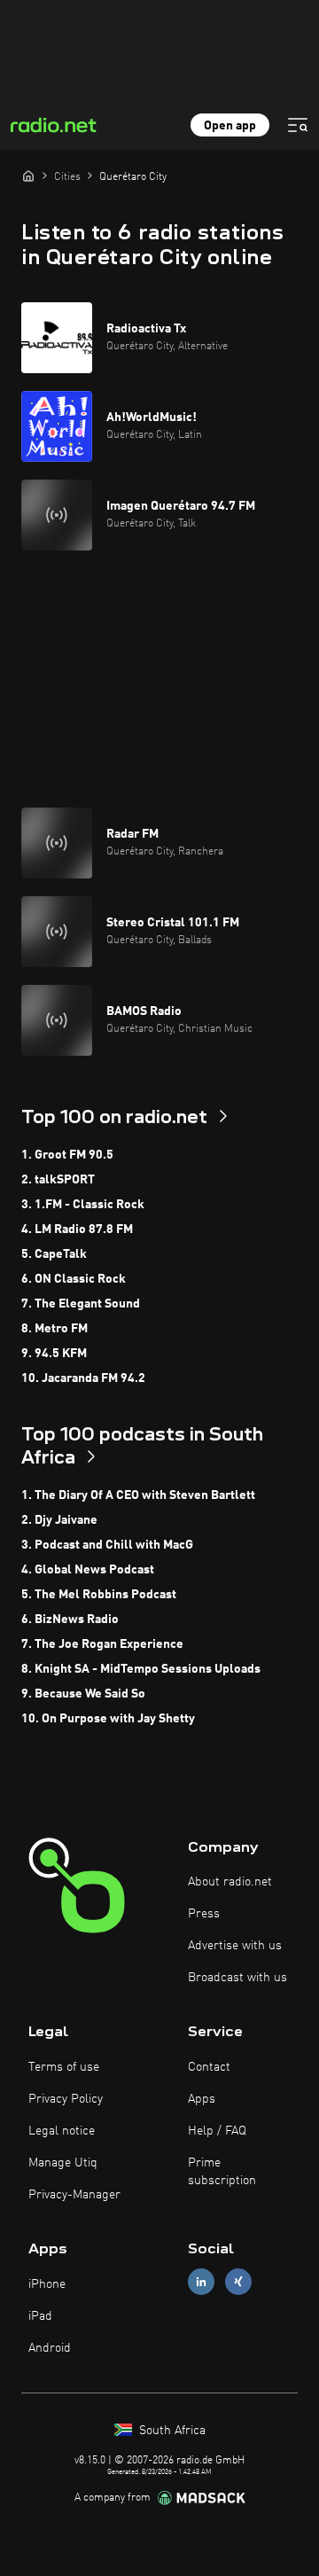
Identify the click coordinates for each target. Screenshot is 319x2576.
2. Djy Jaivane (59, 1520)
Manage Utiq (63, 2163)
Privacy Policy (66, 2099)
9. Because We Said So (83, 1694)
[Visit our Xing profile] (238, 2282)
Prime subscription (222, 2172)
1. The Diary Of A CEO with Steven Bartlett (138, 1495)
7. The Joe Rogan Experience (102, 1644)
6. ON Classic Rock (74, 1279)
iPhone (47, 2284)
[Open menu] (298, 125)
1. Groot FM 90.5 (67, 1155)
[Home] (28, 176)
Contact (209, 2067)
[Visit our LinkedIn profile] (201, 2282)
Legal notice (62, 2131)
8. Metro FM (54, 1329)
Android (50, 2348)
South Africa (171, 2431)
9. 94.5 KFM (54, 1354)
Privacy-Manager (74, 2195)
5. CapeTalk (54, 1254)
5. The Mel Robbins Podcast (99, 1595)
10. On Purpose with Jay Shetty (108, 1719)
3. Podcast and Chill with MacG (107, 1545)
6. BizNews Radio (70, 1620)
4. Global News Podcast (88, 1570)
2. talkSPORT (58, 1180)
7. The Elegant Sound (81, 1304)
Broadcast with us (237, 1978)
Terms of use (64, 2067)
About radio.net (230, 1882)
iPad (40, 2316)
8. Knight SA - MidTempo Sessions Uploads (141, 1669)
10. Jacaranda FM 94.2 (83, 1378)
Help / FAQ (217, 2131)
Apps (202, 2099)
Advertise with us (235, 1946)
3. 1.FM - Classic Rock (83, 1205)
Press (204, 1914)
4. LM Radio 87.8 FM (77, 1229)
